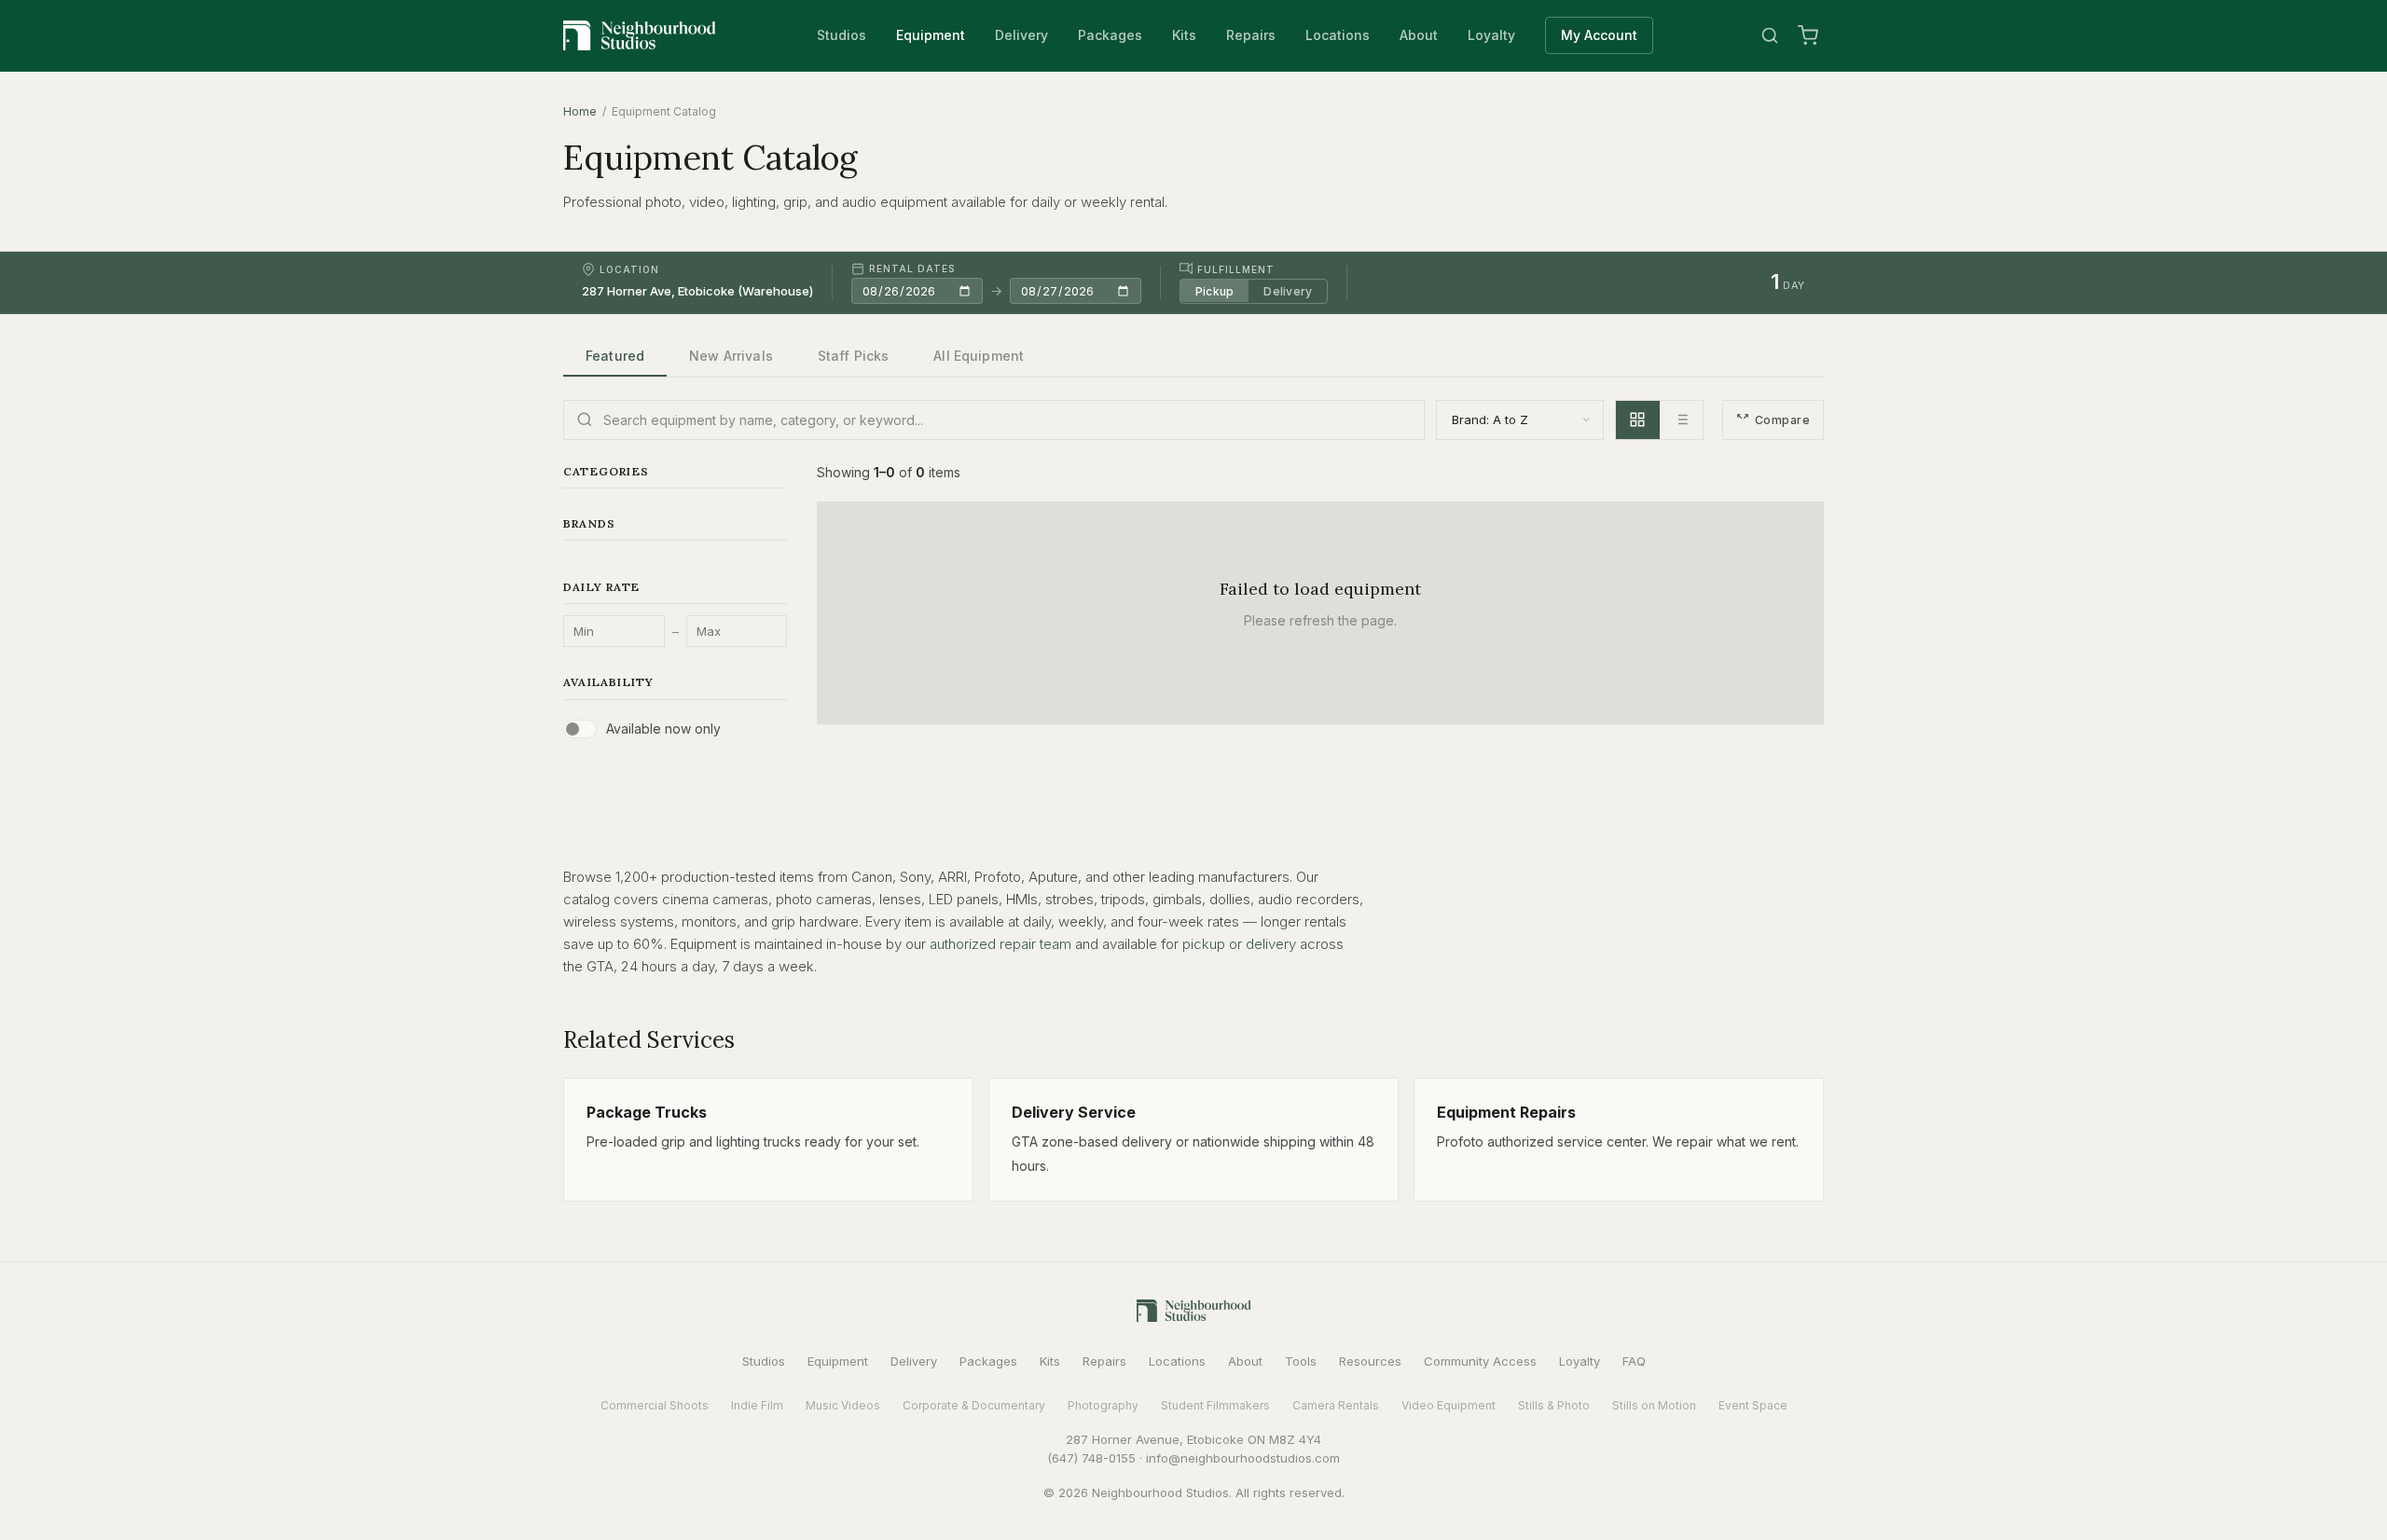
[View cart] (1808, 35)
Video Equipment (1449, 1405)
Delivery (1021, 35)
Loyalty (1491, 35)
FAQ (1634, 1361)
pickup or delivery (1239, 944)
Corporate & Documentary (974, 1405)
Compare (1782, 420)
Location (629, 269)
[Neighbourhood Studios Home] (640, 35)
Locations (1338, 35)
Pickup (1214, 290)
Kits (1184, 35)
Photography (1103, 1405)
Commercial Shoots (655, 1405)
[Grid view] (1638, 420)
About (1419, 35)
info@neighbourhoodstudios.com (1243, 1458)
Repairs (1251, 35)
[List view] (1681, 420)
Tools (1301, 1361)
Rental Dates (912, 268)
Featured (615, 356)
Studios (842, 35)
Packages (1110, 35)
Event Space (1753, 1405)
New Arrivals (731, 356)
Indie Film (757, 1405)
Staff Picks (854, 356)
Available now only (663, 729)
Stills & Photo (1554, 1405)
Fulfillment (1236, 268)
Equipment (931, 35)
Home (580, 111)
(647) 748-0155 (1091, 1458)
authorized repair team (1000, 944)
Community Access (1480, 1361)
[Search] (1770, 35)
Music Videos (843, 1405)
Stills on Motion (1654, 1405)
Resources (1370, 1361)
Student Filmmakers (1215, 1405)
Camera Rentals (1336, 1405)
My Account (1599, 35)
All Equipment (979, 356)
